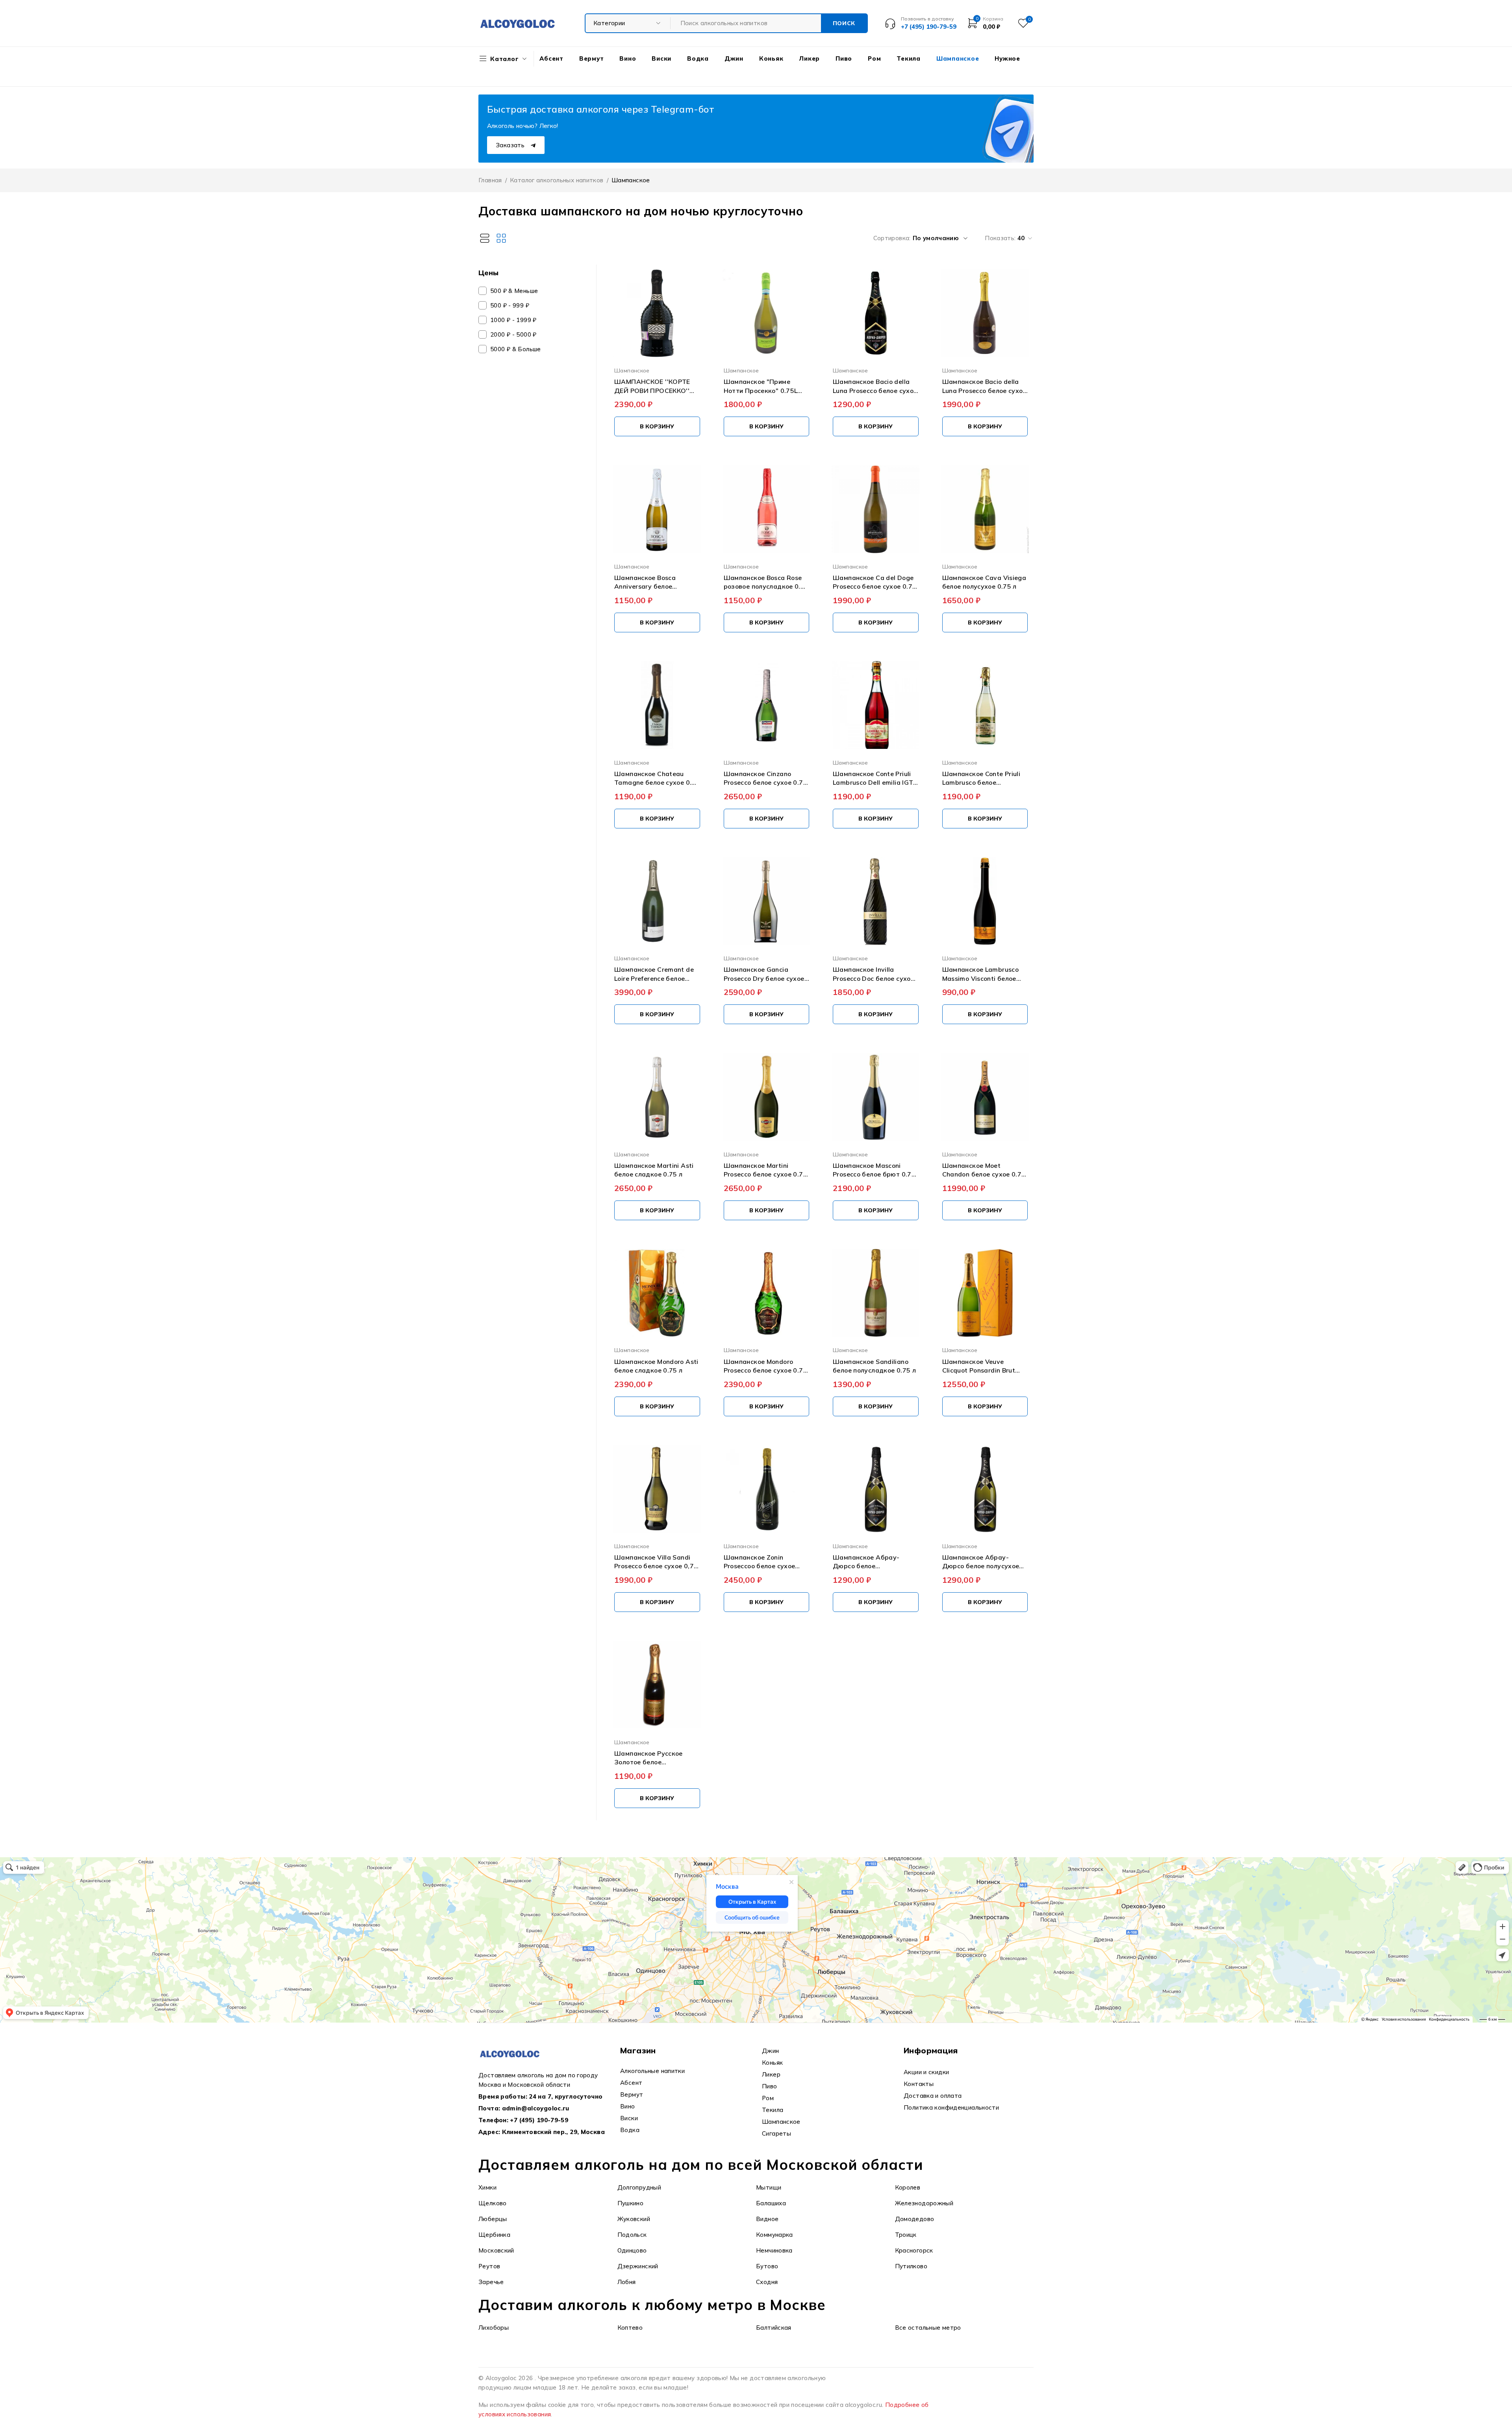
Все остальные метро (928, 2328)
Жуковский (634, 2219)
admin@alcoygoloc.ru (536, 2108)
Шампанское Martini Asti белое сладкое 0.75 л (654, 1170)
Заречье (491, 2282)
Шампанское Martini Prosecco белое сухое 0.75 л (765, 1170)
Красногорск (914, 2250)
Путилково (911, 2266)
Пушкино (631, 2203)
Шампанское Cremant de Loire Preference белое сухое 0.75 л (654, 974)
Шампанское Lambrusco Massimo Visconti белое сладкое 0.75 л (981, 974)
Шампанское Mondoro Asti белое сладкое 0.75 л (656, 1366)
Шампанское (632, 370)
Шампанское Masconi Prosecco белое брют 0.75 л (874, 1170)
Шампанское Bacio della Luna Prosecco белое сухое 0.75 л (875, 386)
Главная (490, 180)
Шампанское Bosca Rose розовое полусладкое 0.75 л (766, 582)
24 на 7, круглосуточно (566, 2096)
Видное (767, 2219)
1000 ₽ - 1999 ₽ (513, 320)
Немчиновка (774, 2250)
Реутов (489, 2266)
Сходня (767, 2282)
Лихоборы (494, 2328)
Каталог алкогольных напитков (557, 180)
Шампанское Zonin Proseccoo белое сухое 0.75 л (760, 1562)
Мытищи (769, 2187)
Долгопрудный (639, 2187)
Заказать (511, 145)
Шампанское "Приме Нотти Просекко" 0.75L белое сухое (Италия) (761, 386)
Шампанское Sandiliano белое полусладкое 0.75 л (874, 1366)
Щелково (493, 2203)
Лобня (627, 2282)
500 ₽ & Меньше (514, 291)
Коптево (630, 2328)
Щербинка (494, 2235)
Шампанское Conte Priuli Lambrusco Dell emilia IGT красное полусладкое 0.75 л (875, 778)
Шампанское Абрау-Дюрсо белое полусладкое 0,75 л (866, 1562)
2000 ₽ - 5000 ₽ (513, 334)
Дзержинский (638, 2266)
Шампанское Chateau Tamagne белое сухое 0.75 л (657, 778)
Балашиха (771, 2203)
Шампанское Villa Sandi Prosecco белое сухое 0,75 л (656, 1562)
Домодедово (915, 2219)
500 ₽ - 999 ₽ (510, 305)
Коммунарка (775, 2235)
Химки (487, 2187)
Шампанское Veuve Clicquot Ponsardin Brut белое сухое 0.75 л (979, 1366)
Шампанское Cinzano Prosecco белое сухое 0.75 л (765, 778)
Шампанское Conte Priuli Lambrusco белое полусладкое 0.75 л (981, 778)
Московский (496, 2250)
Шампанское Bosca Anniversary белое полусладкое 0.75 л (646, 582)
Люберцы (493, 2219)
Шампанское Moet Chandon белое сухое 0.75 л (984, 1170)
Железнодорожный (924, 2203)
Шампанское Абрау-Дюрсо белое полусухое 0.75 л (981, 1562)
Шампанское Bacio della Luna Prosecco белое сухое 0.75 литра (984, 386)
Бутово (767, 2266)
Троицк (906, 2235)
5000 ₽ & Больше (516, 349)
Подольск (632, 2235)
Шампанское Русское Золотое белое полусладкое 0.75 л (649, 1758)
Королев (908, 2187)
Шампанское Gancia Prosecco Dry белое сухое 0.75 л (764, 974)
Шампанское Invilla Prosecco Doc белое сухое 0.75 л (874, 974)
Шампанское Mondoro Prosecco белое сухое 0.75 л (765, 1366)
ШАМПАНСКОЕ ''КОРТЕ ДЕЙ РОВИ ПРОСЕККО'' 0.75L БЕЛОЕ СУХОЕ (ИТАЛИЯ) (652, 386)
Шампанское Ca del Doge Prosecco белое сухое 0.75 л (875, 582)
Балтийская (774, 2328)
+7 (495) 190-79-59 (539, 2120)
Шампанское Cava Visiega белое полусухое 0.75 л (984, 582)
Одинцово (632, 2250)
